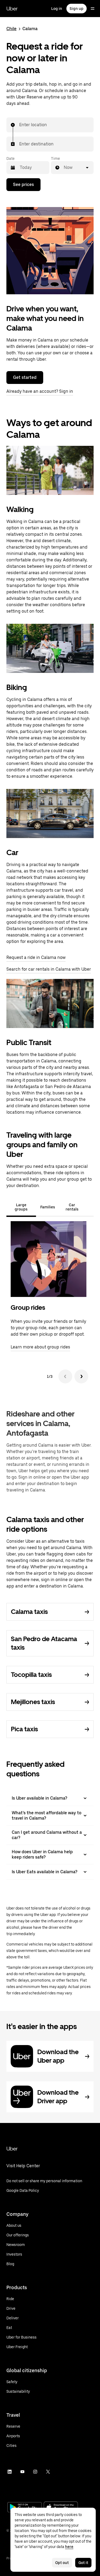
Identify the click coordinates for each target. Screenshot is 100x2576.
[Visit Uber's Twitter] (48, 2472)
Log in (57, 9)
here (69, 2547)
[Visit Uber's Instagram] (35, 2472)
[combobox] (19, 125)
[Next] (81, 1376)
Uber (12, 9)
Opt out (62, 2563)
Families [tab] (48, 1207)
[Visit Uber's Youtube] (22, 2472)
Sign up (77, 9)
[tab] (89, 1207)
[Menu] (93, 9)
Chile (11, 29)
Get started (25, 377)
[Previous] (65, 1376)
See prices (23, 184)
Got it (83, 2563)
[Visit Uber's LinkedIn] (10, 2472)
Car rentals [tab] (72, 1207)
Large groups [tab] (21, 1207)
